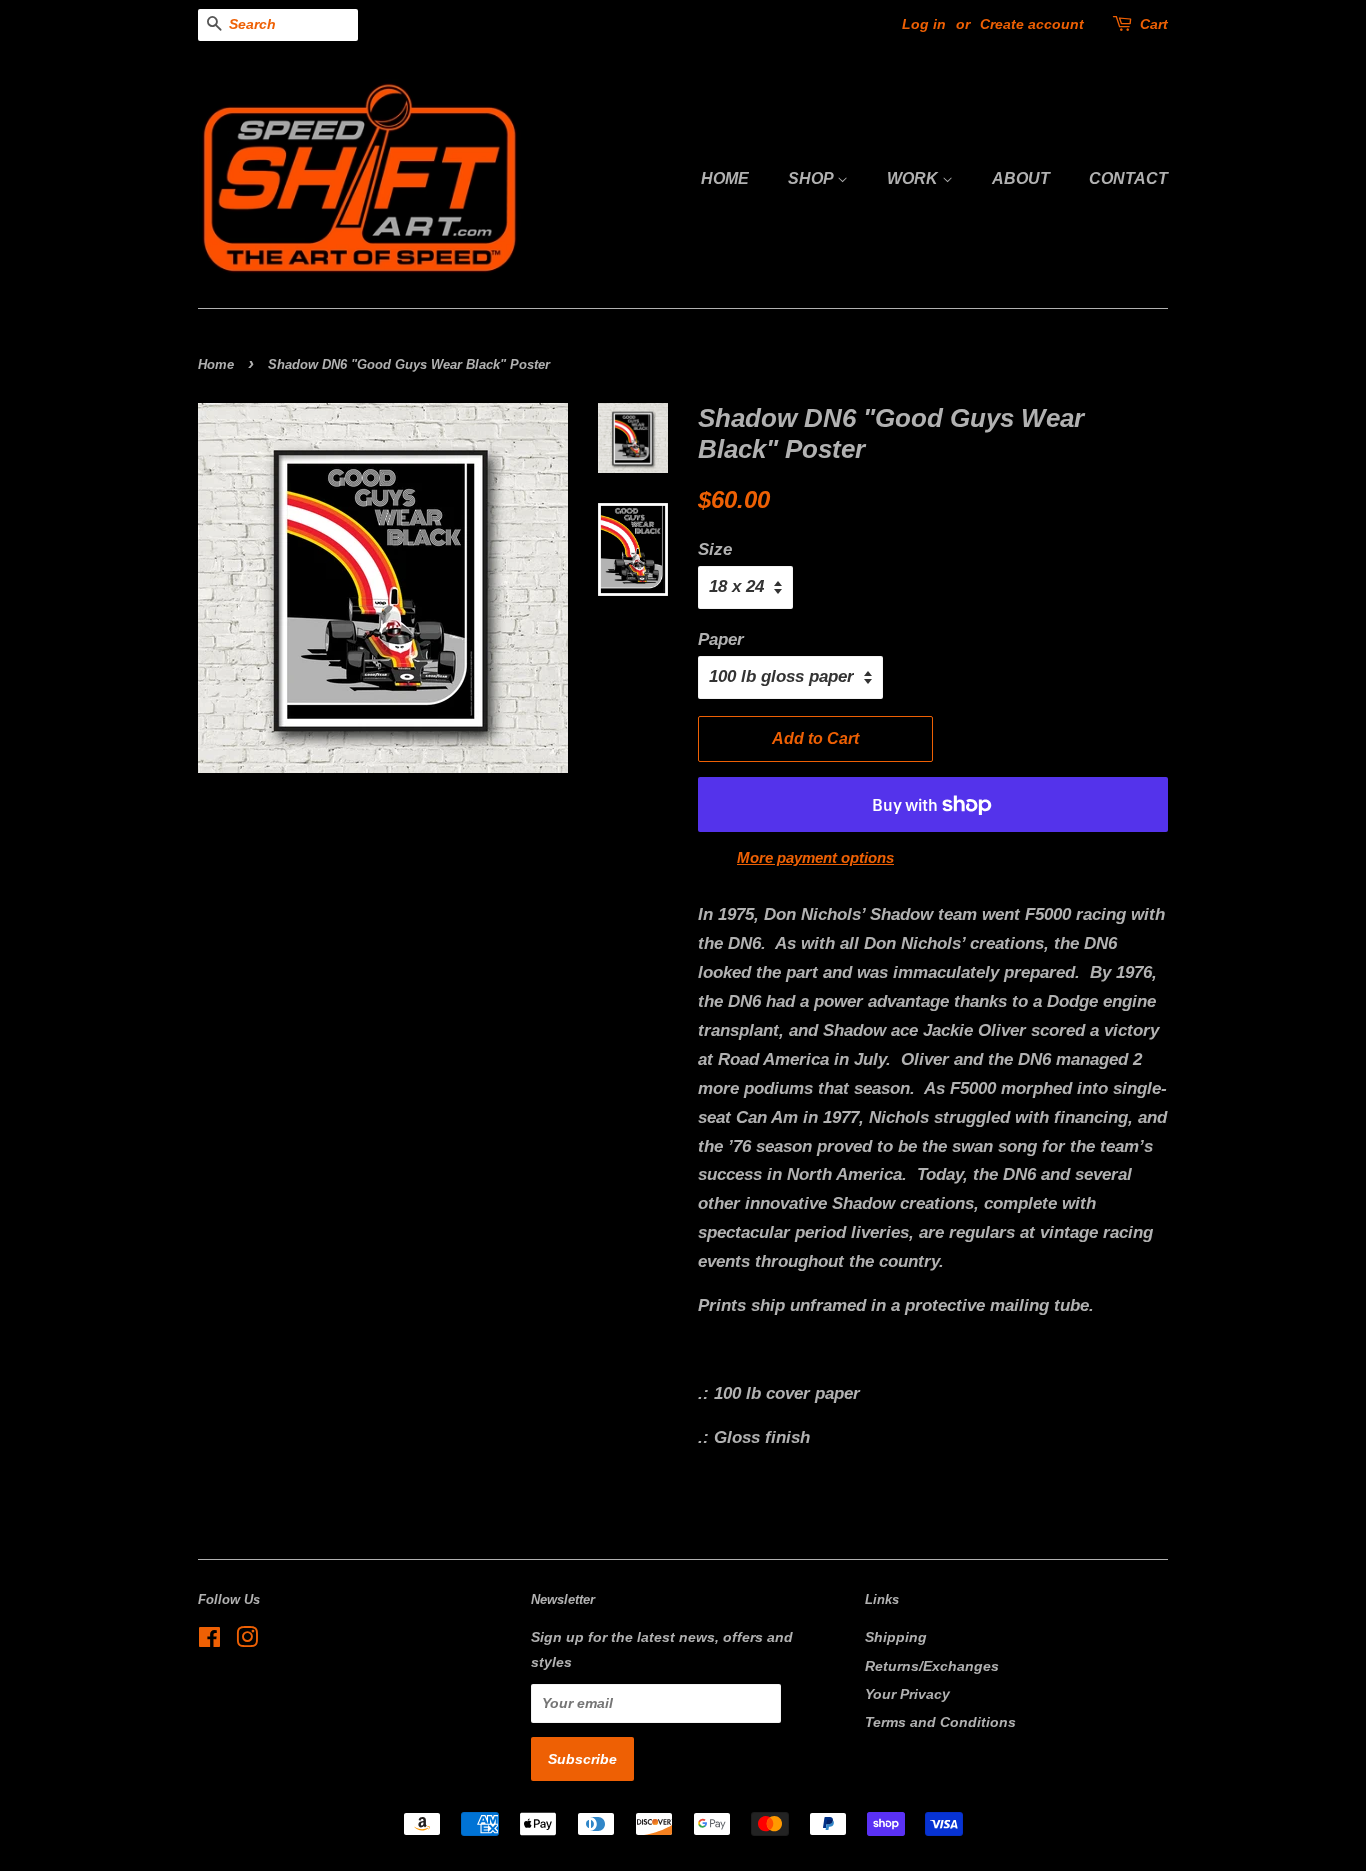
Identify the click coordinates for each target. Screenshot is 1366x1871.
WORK (914, 178)
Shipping (896, 1637)
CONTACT (1128, 178)
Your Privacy (907, 1694)
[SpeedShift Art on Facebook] (209, 1641)
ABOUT (1021, 178)
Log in (924, 24)
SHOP (812, 178)
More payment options (815, 857)
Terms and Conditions (940, 1722)
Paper (721, 639)
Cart (1154, 24)
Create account (1032, 24)
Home (216, 364)
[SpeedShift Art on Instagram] (247, 1641)
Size (715, 549)
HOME (725, 178)
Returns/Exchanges (932, 1666)
